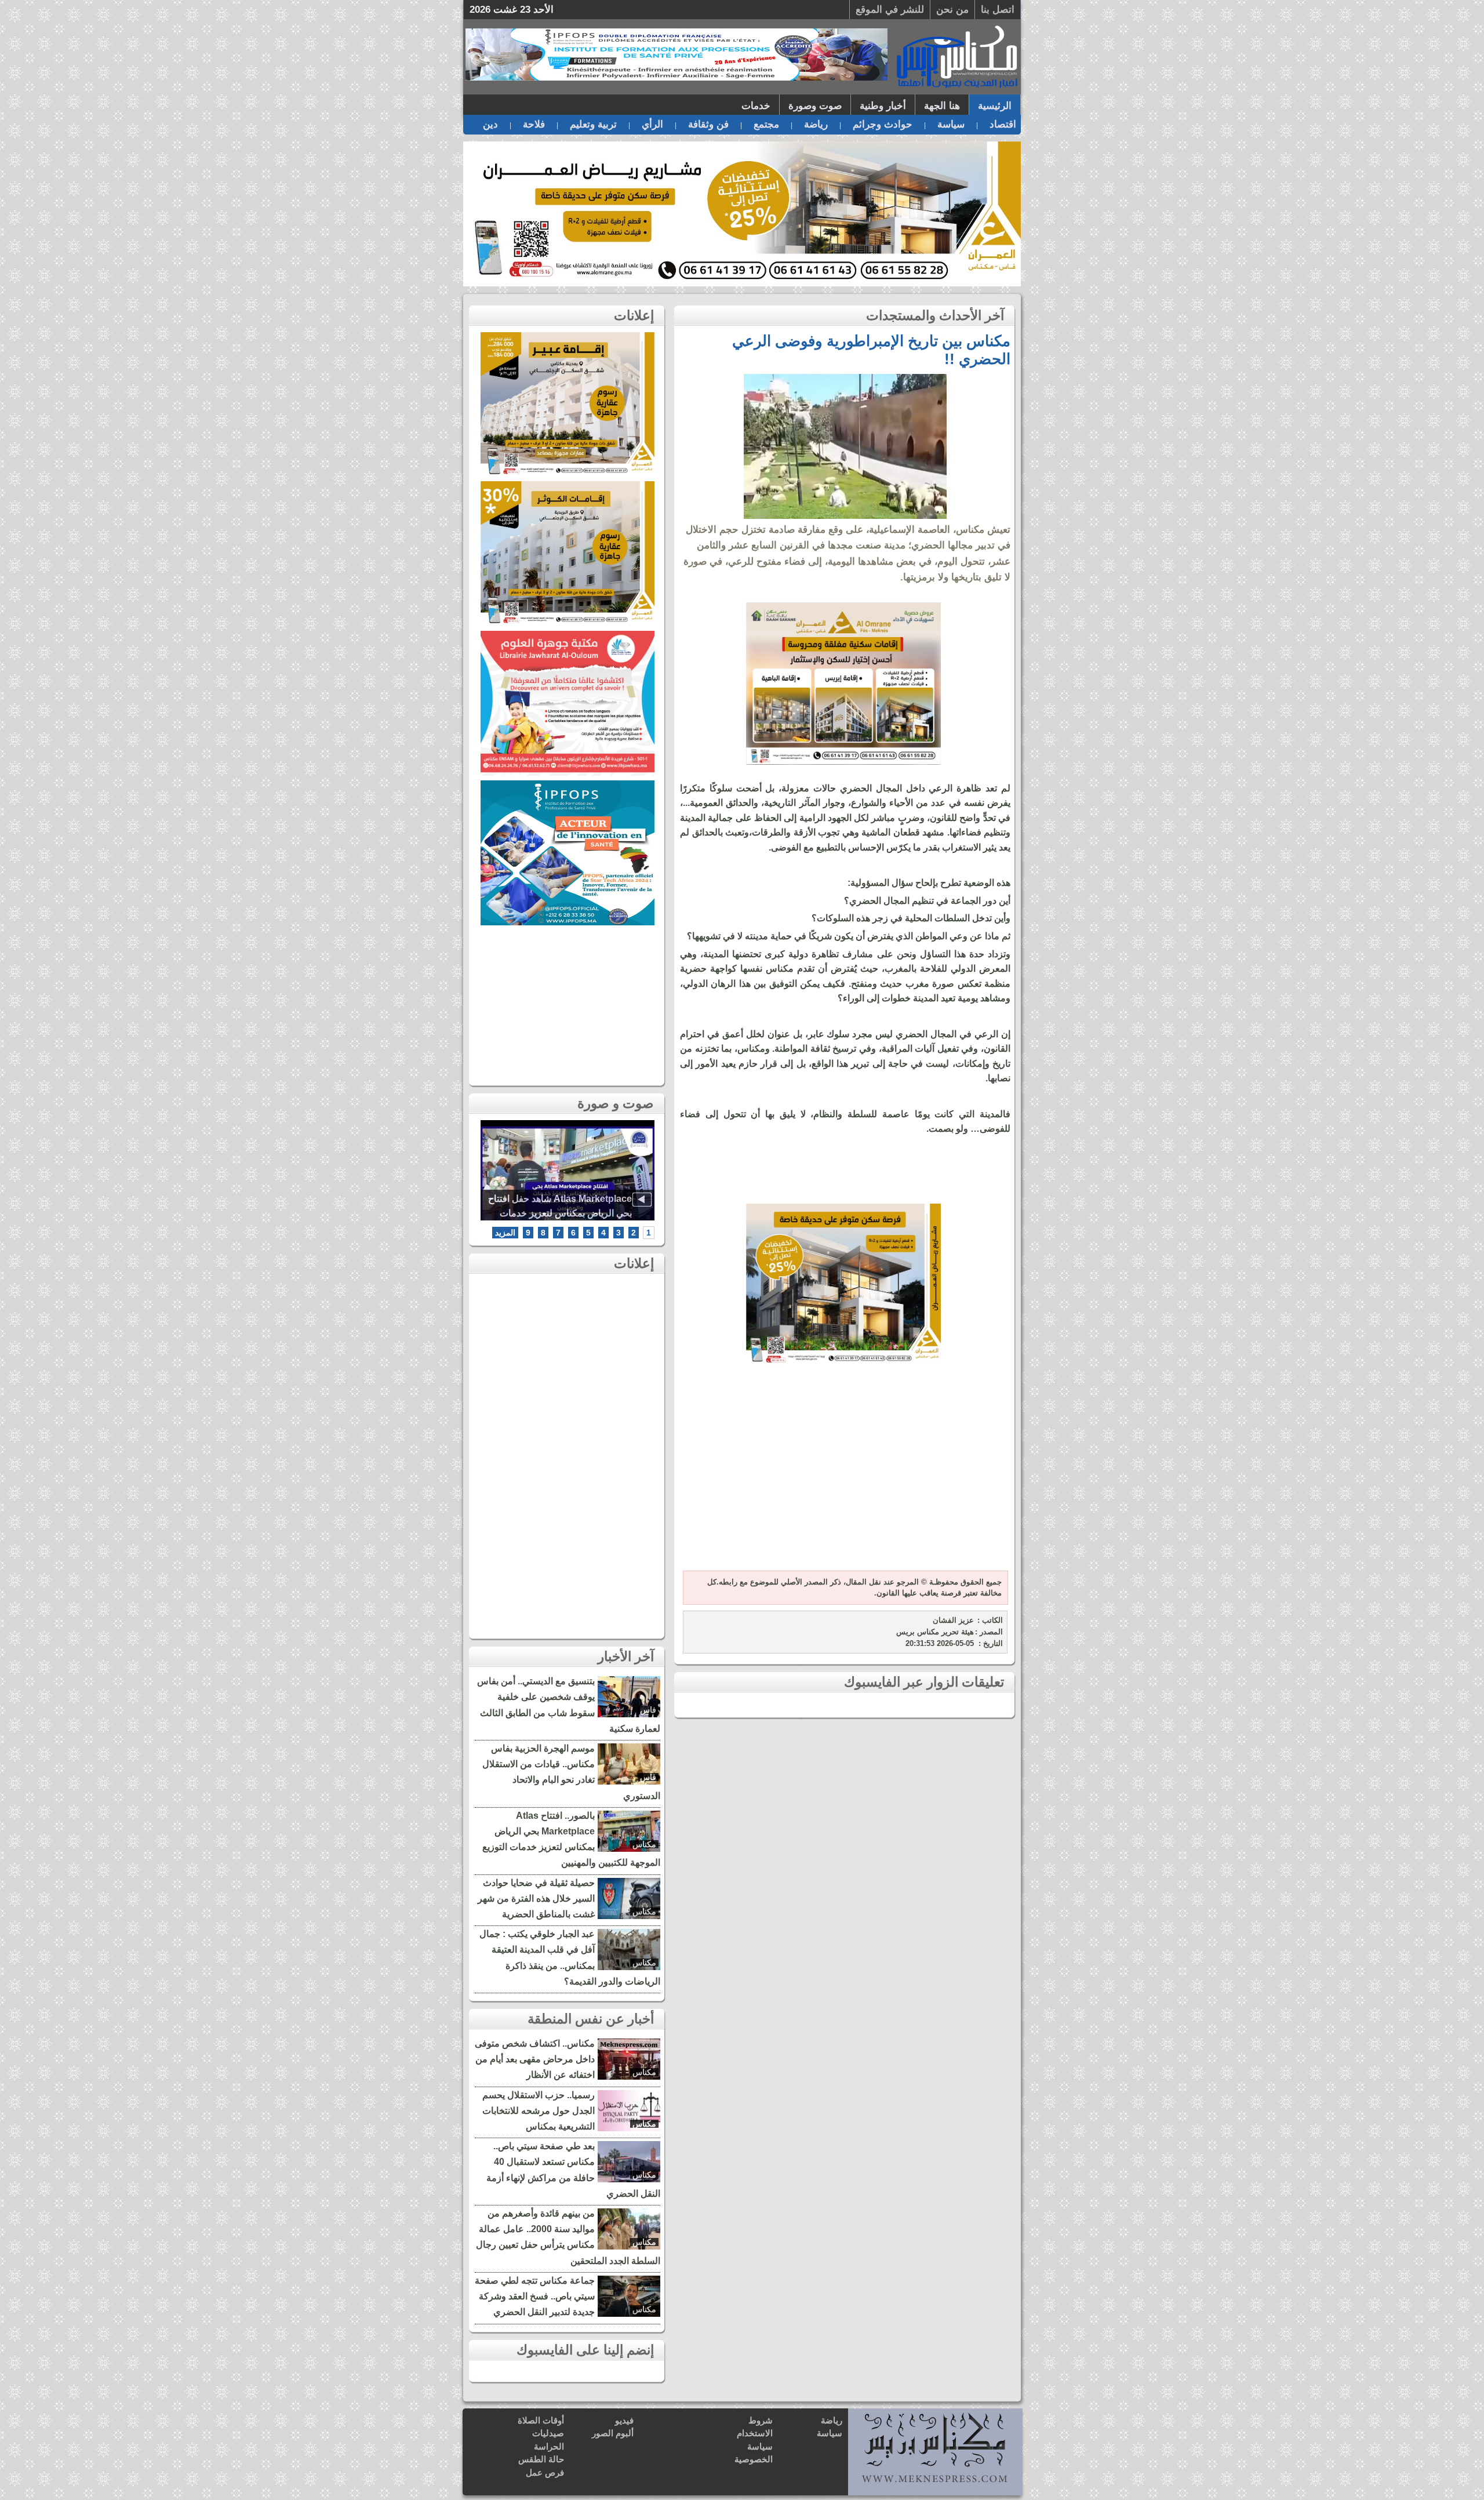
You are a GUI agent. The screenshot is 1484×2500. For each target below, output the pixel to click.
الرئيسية (995, 106)
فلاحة (534, 124)
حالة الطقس (541, 2459)
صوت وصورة (815, 106)
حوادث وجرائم (883, 124)
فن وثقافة (708, 124)
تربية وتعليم (593, 124)
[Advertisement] (843, 1475)
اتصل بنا (998, 10)
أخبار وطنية (883, 106)
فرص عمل (545, 2472)
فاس (648, 1710)
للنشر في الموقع (890, 10)
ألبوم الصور (613, 2433)
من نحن (952, 10)
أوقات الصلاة (541, 2420)
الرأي (652, 124)
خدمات (756, 106)
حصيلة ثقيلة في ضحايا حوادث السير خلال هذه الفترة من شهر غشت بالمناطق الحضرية (536, 1898)
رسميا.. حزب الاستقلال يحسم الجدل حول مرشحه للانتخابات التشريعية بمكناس (539, 2111)
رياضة (816, 124)
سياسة (951, 124)
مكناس (644, 1844)
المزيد (505, 1233)
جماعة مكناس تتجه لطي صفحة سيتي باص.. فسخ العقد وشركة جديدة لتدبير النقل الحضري (535, 2296)
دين (490, 124)
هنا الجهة (942, 106)
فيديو (624, 2420)
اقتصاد (1003, 124)
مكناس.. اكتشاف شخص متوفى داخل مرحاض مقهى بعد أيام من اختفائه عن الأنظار (535, 2059)
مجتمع (766, 124)
